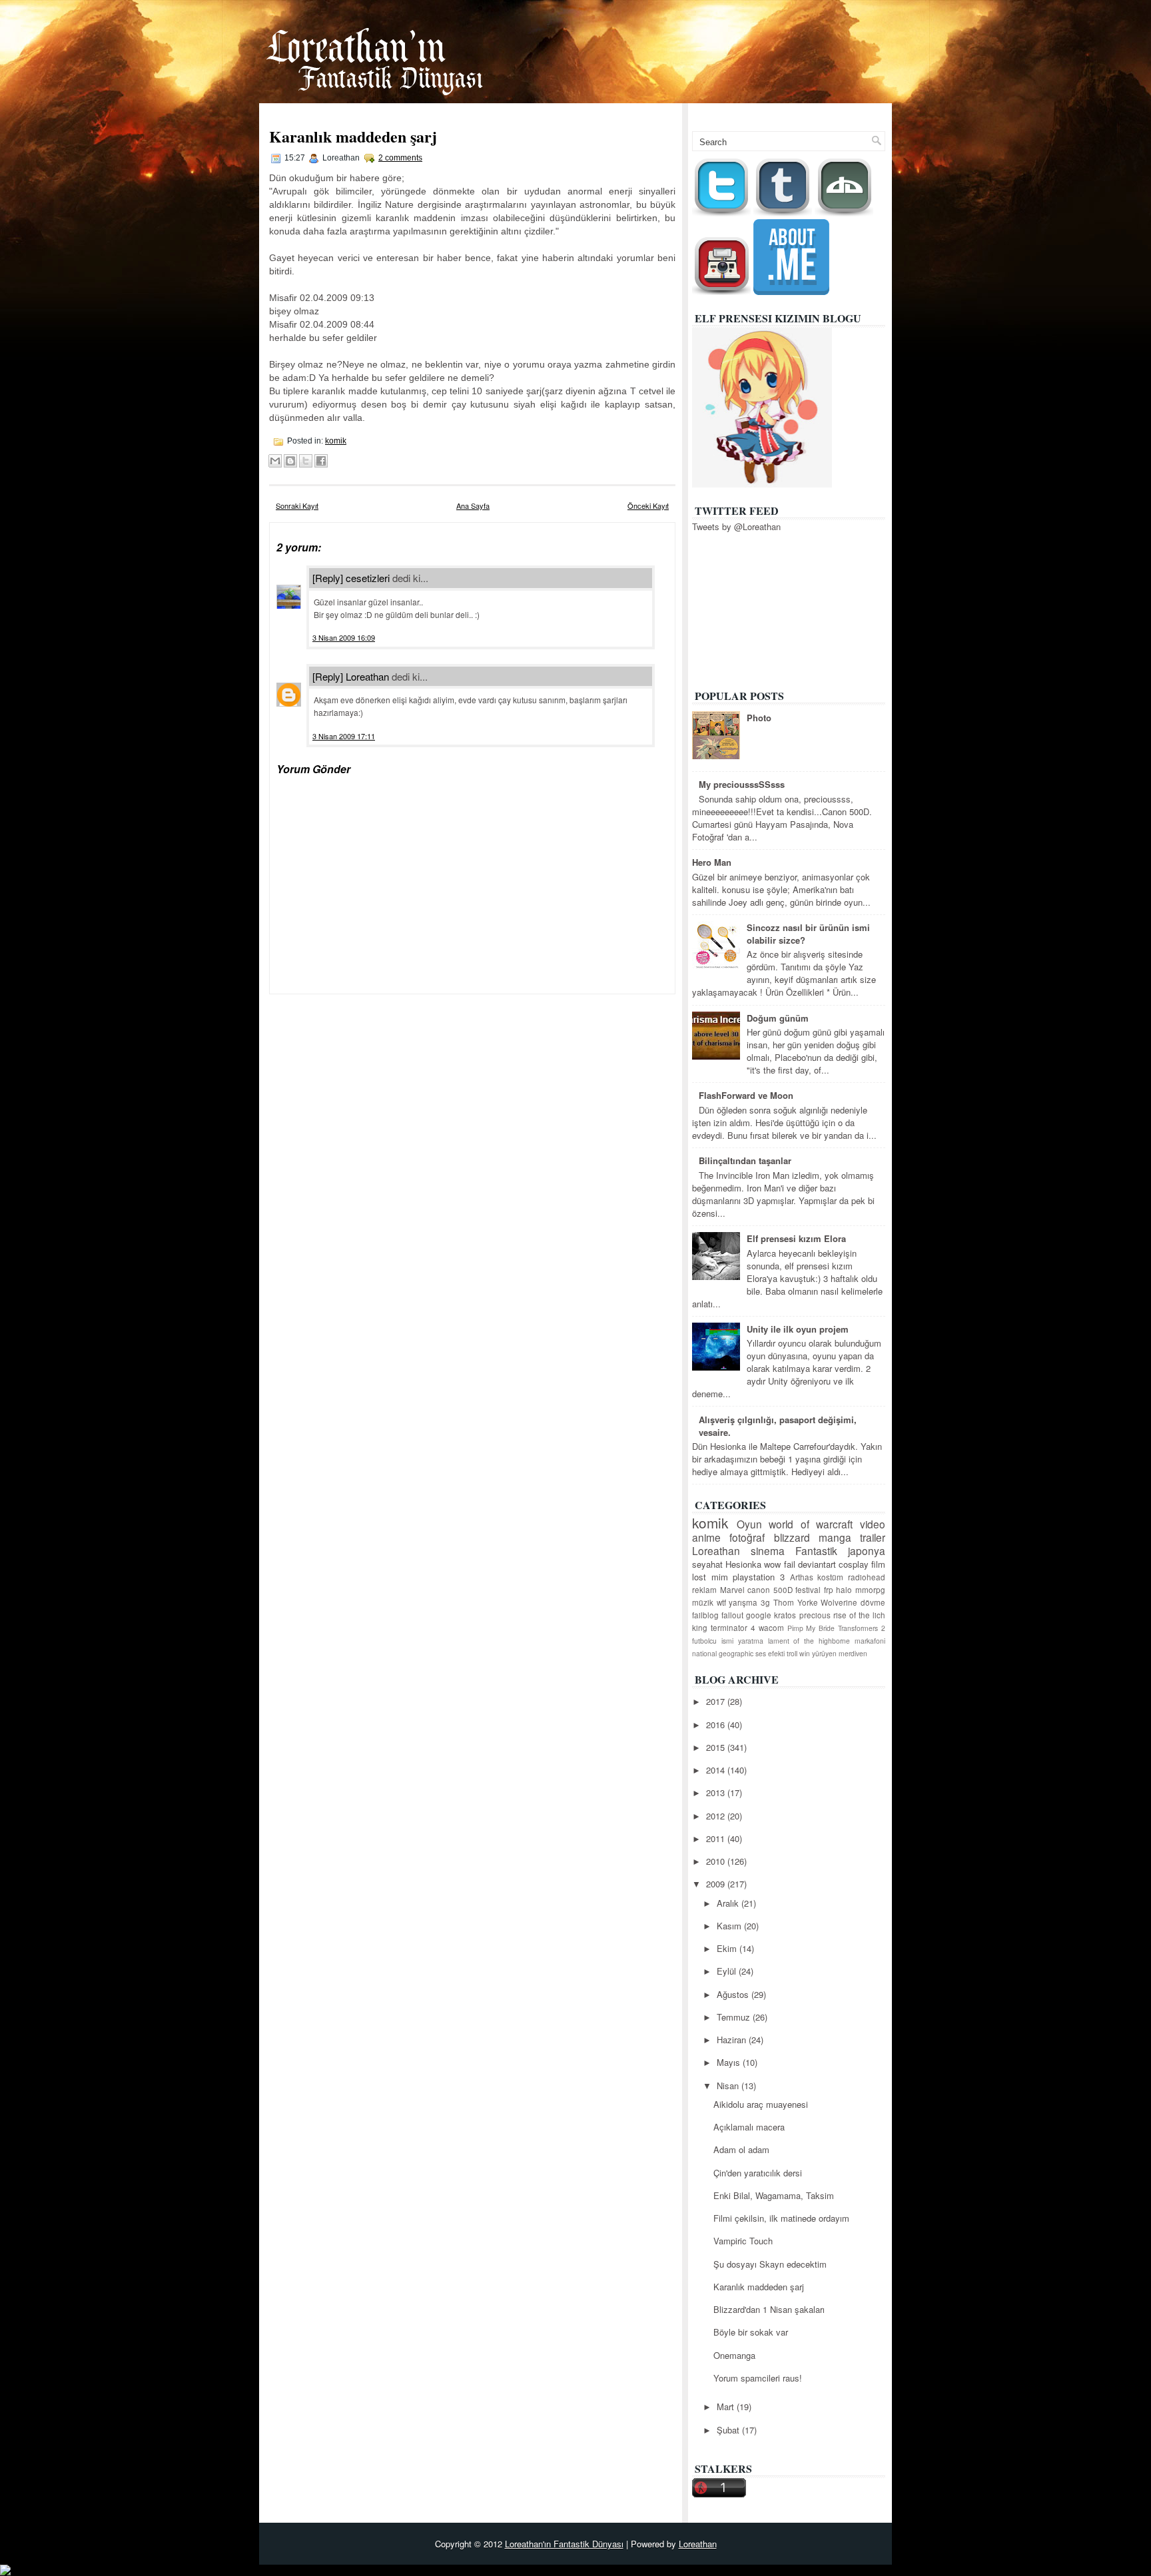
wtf (721, 1602)
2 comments (400, 158)
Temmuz (735, 2017)
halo (844, 1590)
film (878, 1564)
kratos (785, 1615)
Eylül (728, 1971)
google (759, 1615)
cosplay (854, 1564)
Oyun (749, 1524)
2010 (717, 1861)
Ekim (728, 1948)
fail (790, 1564)
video (873, 1524)
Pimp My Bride (811, 1628)
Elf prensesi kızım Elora (796, 1238)
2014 (717, 1770)
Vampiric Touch (743, 2241)
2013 (717, 1792)
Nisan (729, 2086)
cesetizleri (368, 578)
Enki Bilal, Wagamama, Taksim (774, 2195)
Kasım (730, 1926)
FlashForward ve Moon (746, 1095)
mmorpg (870, 1590)
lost (699, 1577)
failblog (705, 1615)
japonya (867, 1550)
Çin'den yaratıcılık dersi (758, 2173)
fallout (732, 1615)
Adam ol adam (741, 2149)
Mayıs (730, 2062)
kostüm (830, 1577)
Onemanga (734, 2355)
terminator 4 (733, 1628)
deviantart (817, 1564)
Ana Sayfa (812, 112)
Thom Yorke (796, 1602)
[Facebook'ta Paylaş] (321, 461)
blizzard (792, 1537)
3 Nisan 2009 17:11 (344, 736)
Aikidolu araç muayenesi (761, 2104)
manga (835, 1537)
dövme (873, 1602)
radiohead (867, 1577)
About (866, 112)
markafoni (870, 1641)
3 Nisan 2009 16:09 (344, 637)
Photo (759, 718)
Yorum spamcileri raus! (758, 2378)
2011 (717, 1838)
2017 (717, 1701)
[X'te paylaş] (306, 461)
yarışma (743, 1602)
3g (765, 1602)
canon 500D (770, 1590)
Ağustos (734, 1994)
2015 (717, 1747)
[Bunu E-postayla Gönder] (275, 461)
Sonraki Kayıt (297, 505)
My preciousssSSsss (742, 784)
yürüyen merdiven (840, 1653)
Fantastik (816, 1550)
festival (808, 1590)
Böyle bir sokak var (751, 2332)
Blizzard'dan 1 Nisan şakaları (769, 2309)
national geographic (723, 1653)
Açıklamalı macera (749, 2127)
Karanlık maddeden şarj (353, 136)
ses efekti (770, 1653)
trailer (873, 1537)
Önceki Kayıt (648, 505)
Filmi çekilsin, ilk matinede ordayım (781, 2218)
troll (792, 1653)
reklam (704, 1590)
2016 (717, 1725)
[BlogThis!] (290, 461)
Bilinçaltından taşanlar (745, 1160)
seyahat (707, 1564)
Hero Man (712, 862)
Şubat (729, 2430)
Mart (727, 2407)
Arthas (802, 1577)
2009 (717, 1884)
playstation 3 (759, 1577)
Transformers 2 (862, 1628)
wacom (771, 1628)
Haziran (733, 2040)
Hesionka (743, 1564)
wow (772, 1564)
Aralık (729, 1903)
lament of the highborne (809, 1641)
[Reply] (328, 578)
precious (815, 1615)
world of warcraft (811, 1524)
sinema (768, 1550)
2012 (717, 1816)
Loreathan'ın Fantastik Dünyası (564, 2544)
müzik (703, 1602)
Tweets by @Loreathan (736, 526)
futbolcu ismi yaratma (728, 1641)
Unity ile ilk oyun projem (798, 1329)
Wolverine (839, 1602)
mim (720, 1577)
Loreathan (367, 676)
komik (336, 441)
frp (829, 1590)
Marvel (732, 1590)
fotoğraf (747, 1537)
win (805, 1653)
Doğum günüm (778, 1018)
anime (706, 1537)
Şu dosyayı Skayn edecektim (770, 2264)
